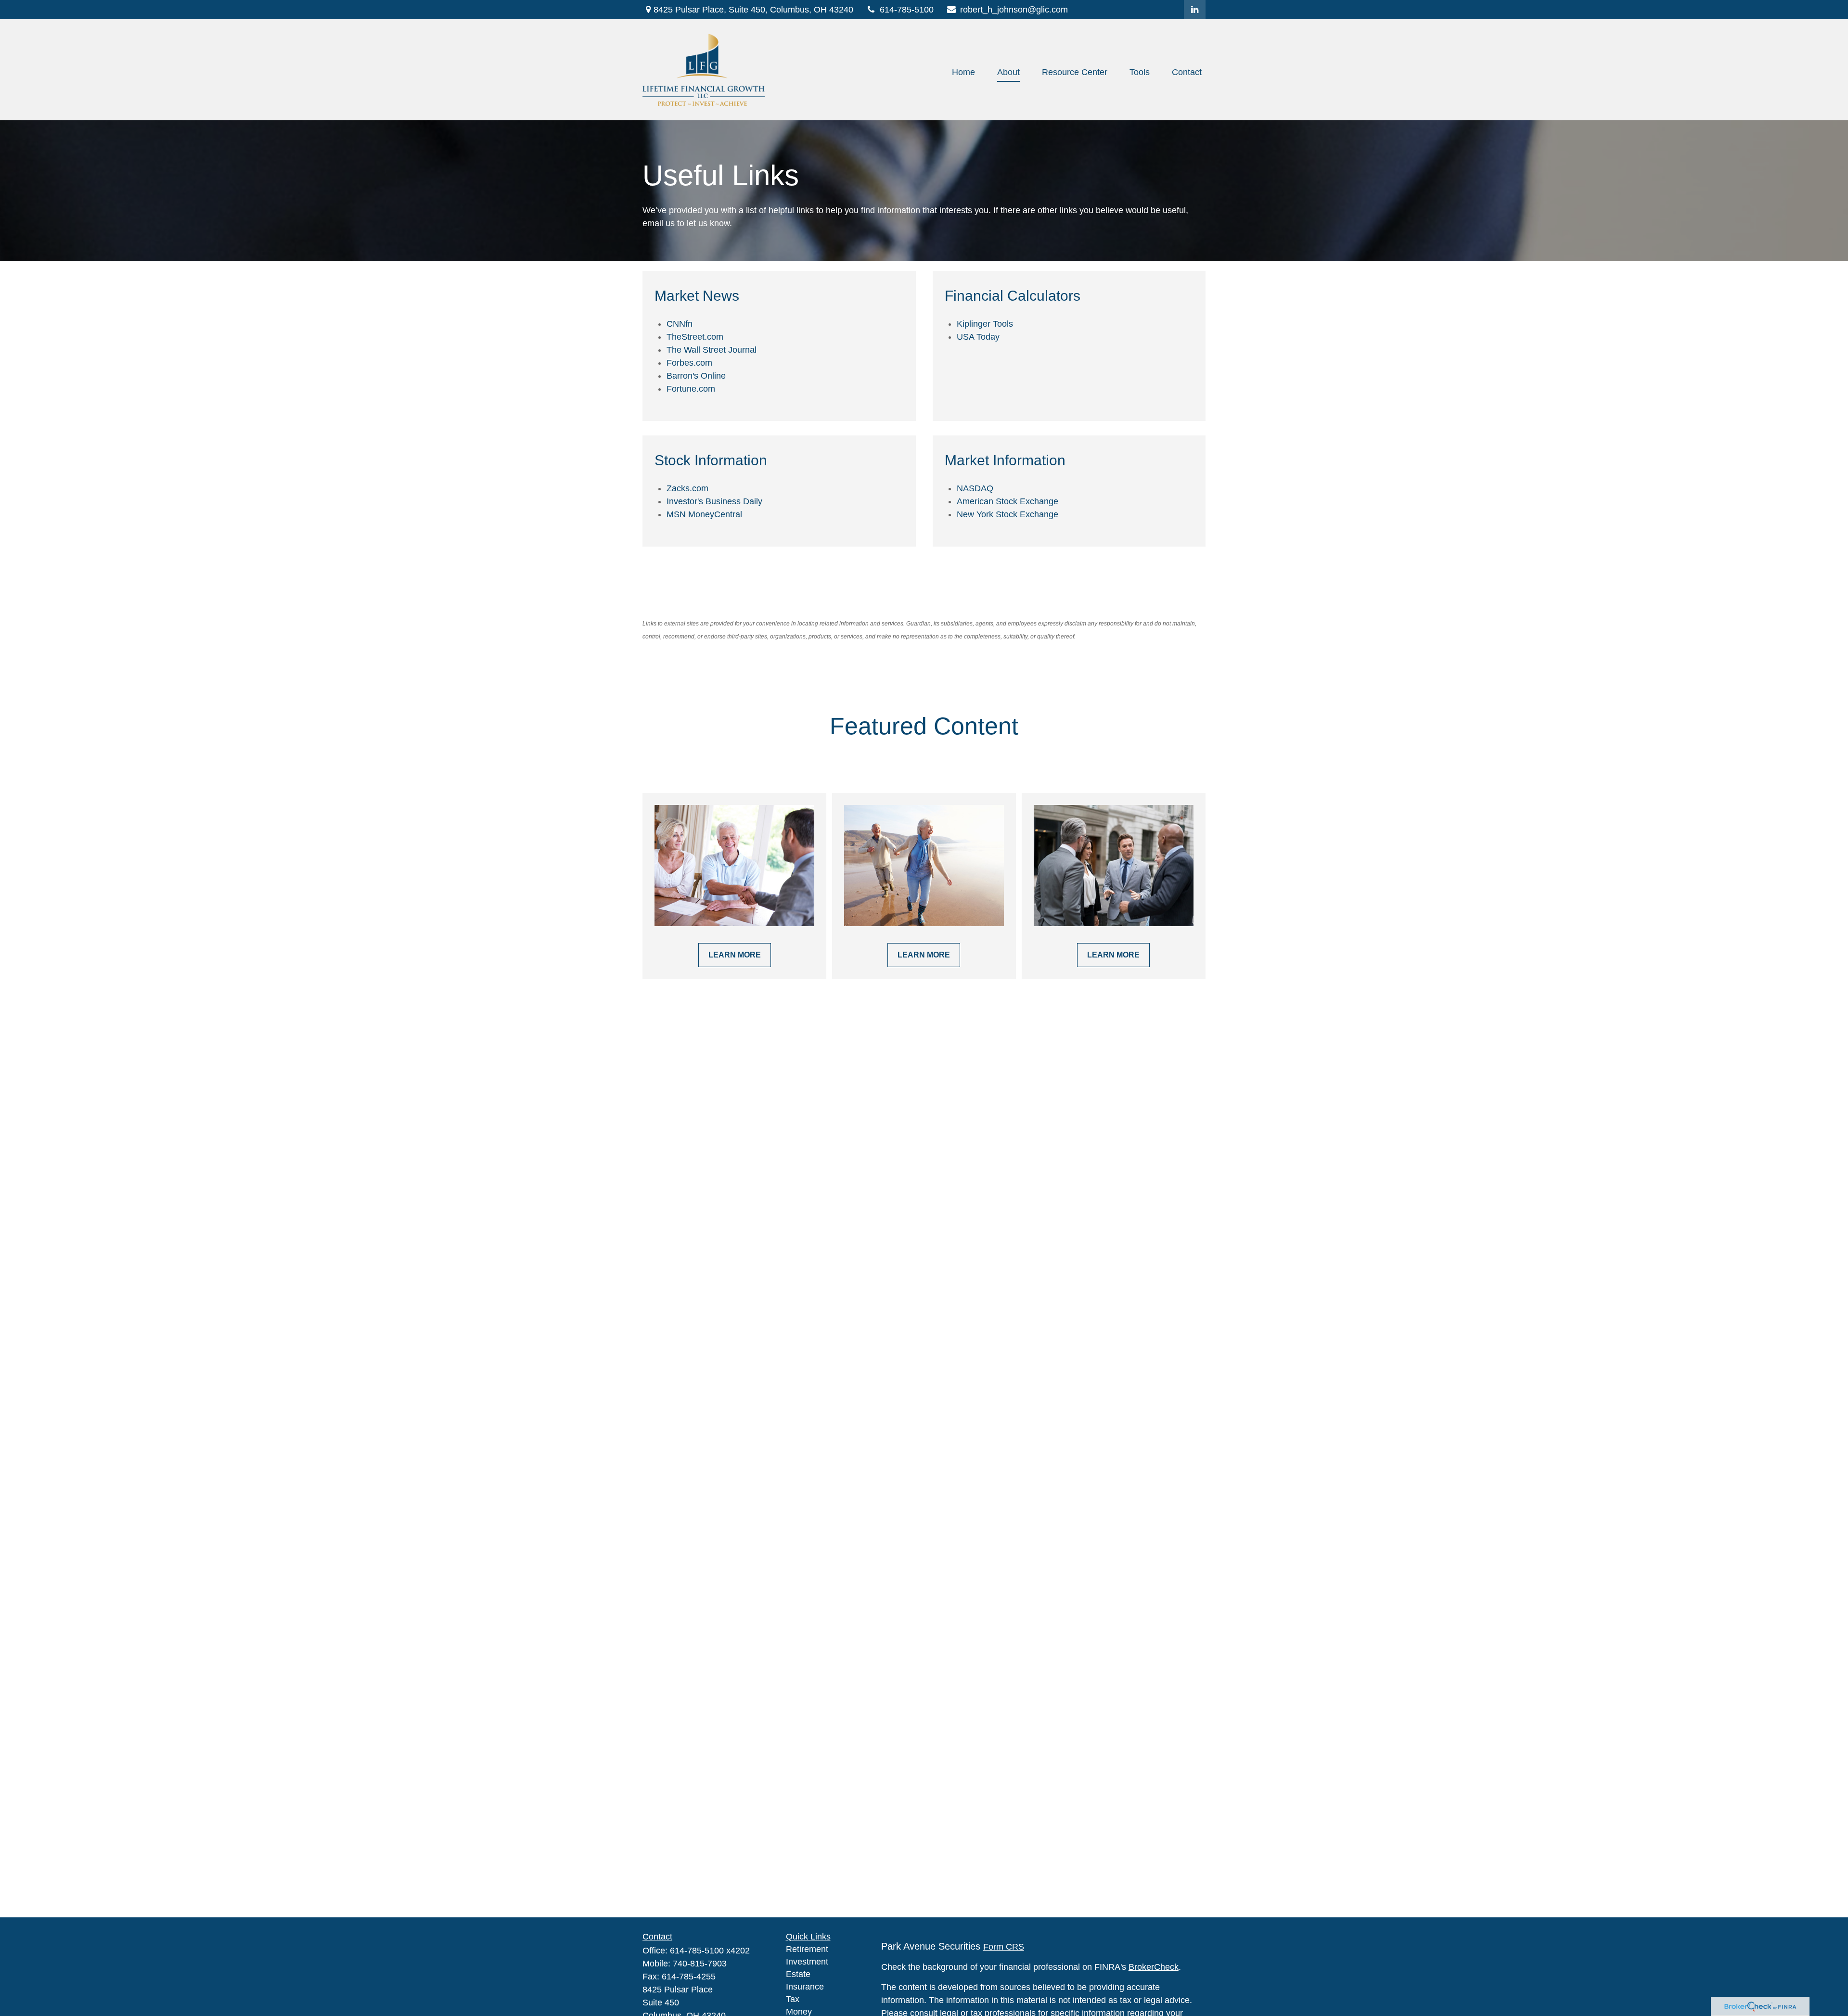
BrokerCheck (1154, 1967)
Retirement (807, 1949)
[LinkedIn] (1195, 10)
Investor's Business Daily (714, 501)
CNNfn (680, 324)
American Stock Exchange (1007, 501)
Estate (798, 1974)
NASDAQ (975, 488)
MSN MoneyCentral (704, 514)
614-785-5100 (907, 10)
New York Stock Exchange (1007, 514)
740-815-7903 (700, 1964)
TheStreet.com (695, 337)
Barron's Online (696, 376)
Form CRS (1004, 1947)
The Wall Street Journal (712, 350)
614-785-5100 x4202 (710, 1951)
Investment (807, 1962)
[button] (963, 72)
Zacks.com (687, 488)
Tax (793, 1999)
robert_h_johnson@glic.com (1014, 10)
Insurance (805, 1987)
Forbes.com (689, 363)
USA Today (978, 337)
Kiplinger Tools (985, 324)
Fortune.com (691, 389)
